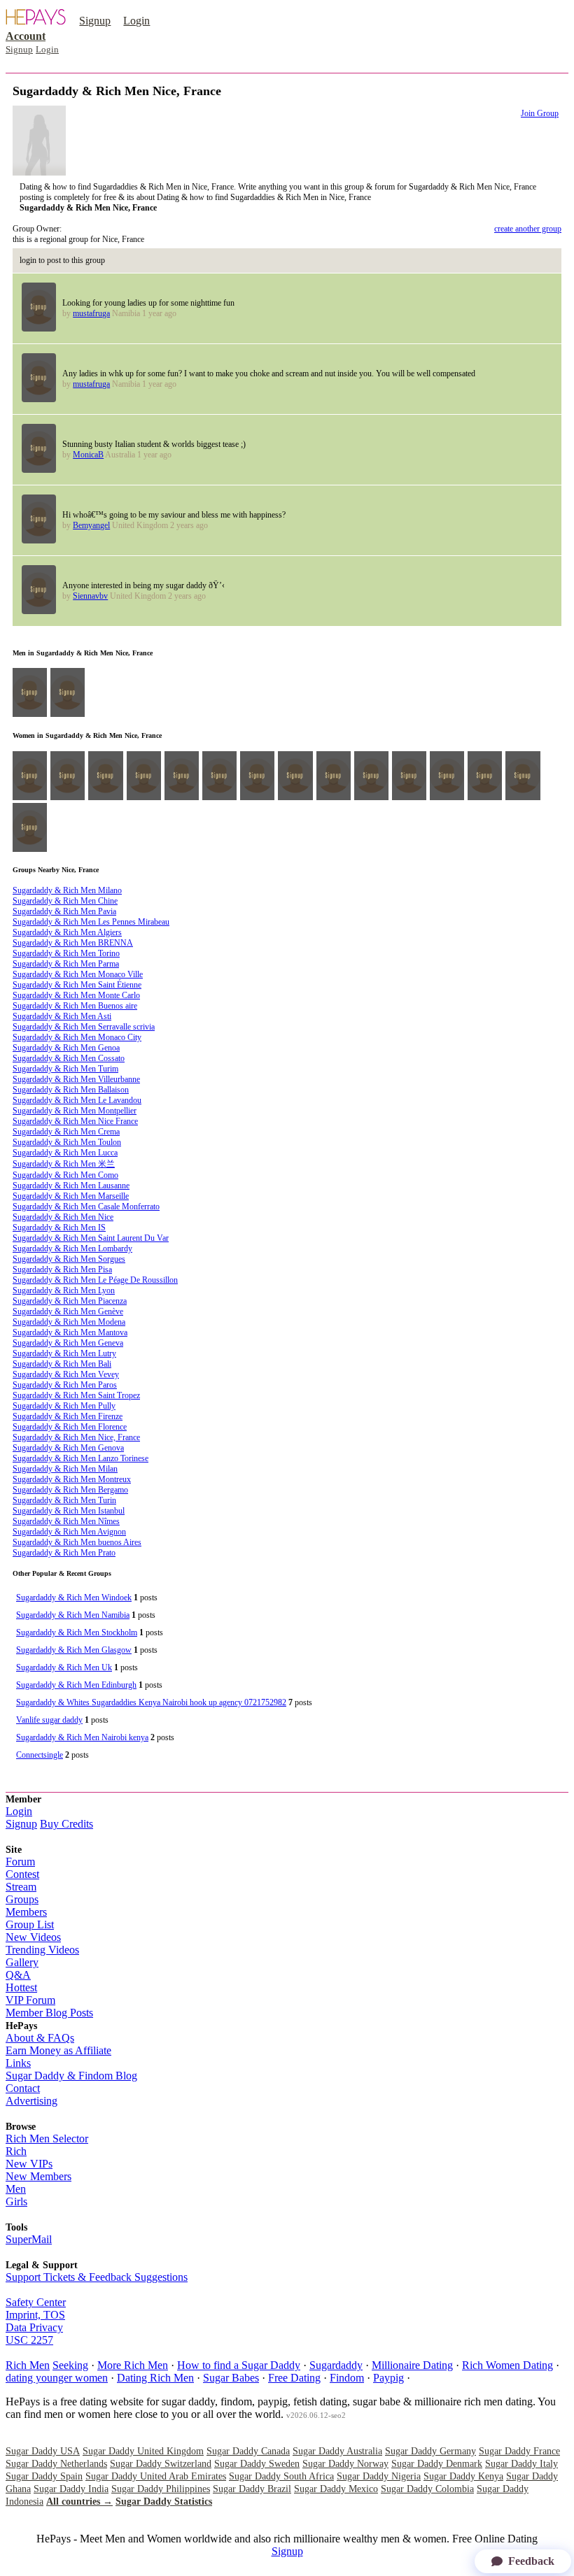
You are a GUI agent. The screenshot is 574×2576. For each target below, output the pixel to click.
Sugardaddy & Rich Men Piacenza (70, 1301)
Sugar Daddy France (519, 2451)
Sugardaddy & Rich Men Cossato (69, 1058)
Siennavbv (90, 596)
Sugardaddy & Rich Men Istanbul (69, 1511)
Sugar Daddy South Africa (281, 2476)
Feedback (531, 2561)
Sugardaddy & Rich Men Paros (65, 1385)
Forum (20, 1862)
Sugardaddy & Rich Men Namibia (73, 1615)
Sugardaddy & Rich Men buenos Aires (77, 1542)
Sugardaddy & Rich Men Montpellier (75, 1111)
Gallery (22, 1962)
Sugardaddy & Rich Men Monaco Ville (78, 974)
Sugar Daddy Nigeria (379, 2476)
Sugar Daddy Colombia (427, 2489)
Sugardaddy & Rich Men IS (59, 1227)
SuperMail (29, 2239)
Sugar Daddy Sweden (257, 2464)
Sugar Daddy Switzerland (161, 2464)
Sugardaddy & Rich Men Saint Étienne (77, 985)
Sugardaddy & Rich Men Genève (68, 1311)
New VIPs (29, 2164)
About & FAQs (40, 2038)
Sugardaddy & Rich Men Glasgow (74, 1650)
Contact (23, 2088)
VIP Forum (30, 2000)
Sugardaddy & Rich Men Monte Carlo (76, 995)
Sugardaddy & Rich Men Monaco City (77, 1037)
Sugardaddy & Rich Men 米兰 (64, 1164)
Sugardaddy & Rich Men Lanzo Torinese (80, 1458)
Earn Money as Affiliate (58, 2050)
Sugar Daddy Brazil (252, 2489)
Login (136, 21)
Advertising (31, 2101)
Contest (22, 1874)
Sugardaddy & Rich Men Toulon (67, 1142)
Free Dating (294, 2378)
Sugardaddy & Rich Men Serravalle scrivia (84, 1027)
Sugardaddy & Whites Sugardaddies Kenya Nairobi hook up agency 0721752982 (151, 1702)
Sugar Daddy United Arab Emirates (156, 2476)
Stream (21, 1887)
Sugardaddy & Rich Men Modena (69, 1322)
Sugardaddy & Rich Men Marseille (71, 1196)
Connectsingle (40, 1755)
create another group (528, 229)
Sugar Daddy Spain (44, 2476)
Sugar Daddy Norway (345, 2464)
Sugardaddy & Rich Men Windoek (74, 1597)
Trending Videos (42, 1950)
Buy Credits (66, 1824)
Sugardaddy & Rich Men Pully (64, 1406)
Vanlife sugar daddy (49, 1720)
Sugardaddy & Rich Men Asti (62, 1016)
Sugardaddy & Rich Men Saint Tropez (76, 1395)
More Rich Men (133, 2365)
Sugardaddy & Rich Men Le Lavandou (77, 1100)
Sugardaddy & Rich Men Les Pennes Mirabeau (91, 922)
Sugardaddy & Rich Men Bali (62, 1364)
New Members (38, 2176)
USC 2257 (29, 2340)
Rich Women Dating (507, 2365)
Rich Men (28, 2365)
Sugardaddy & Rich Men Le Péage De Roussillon (95, 1280)
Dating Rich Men (155, 2378)
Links (18, 2063)
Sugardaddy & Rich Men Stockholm (77, 1632)
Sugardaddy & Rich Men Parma (66, 964)
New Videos (33, 1937)
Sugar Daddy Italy (521, 2464)
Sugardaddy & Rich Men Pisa (62, 1269)
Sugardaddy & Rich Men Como (65, 1175)
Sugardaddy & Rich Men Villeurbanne (76, 1079)
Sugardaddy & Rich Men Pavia (64, 911)
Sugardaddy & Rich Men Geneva (68, 1343)
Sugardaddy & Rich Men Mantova (70, 1332)
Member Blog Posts (49, 2013)
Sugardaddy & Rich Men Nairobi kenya (82, 1737)
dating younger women (57, 2378)
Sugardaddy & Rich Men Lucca (65, 1153)
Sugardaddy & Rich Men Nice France (75, 1121)
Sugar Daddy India (71, 2489)
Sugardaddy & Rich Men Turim (65, 1069)
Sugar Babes (231, 2378)
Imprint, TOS (35, 2315)
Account (26, 36)
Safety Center (36, 2302)
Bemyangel (91, 525)
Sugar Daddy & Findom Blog (71, 2076)
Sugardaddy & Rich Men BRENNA (73, 943)
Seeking (70, 2365)
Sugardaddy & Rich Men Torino (66, 953)
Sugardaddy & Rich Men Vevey (66, 1374)
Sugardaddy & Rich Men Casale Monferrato (86, 1207)
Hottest (21, 1987)
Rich (16, 2151)
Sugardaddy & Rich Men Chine (65, 901)
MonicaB (88, 455)
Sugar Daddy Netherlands (56, 2464)
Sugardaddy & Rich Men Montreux (72, 1479)
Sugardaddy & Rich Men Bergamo (70, 1490)
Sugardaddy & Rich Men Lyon (64, 1290)
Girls (16, 2201)
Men (16, 2189)
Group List (30, 1924)
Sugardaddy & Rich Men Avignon (69, 1532)
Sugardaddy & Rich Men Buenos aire (75, 1006)
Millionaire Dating (412, 2365)
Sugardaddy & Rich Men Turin (64, 1500)
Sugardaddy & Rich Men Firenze (68, 1416)
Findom (347, 2378)
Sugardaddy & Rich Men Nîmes (66, 1521)
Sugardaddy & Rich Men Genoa (66, 1048)
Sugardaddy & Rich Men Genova (68, 1448)
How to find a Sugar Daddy (239, 2365)
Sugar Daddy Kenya (463, 2476)
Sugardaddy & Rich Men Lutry (64, 1353)
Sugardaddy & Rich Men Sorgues (69, 1259)
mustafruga (91, 313)
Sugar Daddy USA (43, 2451)
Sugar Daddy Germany (430, 2451)
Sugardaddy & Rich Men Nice (63, 1217)
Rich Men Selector (47, 2139)
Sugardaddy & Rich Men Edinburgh (76, 1685)
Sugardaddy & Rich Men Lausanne (71, 1186)
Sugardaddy (336, 2365)
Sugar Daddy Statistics (164, 2502)
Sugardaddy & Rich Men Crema (66, 1132)
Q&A (18, 1975)
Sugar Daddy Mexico (336, 2489)
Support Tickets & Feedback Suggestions (97, 2277)
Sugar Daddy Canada (248, 2451)
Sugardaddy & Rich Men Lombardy (72, 1248)
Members (26, 1912)
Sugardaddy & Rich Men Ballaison (71, 1090)
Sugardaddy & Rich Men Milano (67, 890)
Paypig (388, 2378)
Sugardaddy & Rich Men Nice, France (76, 1437)
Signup (95, 21)
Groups (22, 1899)
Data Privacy (34, 2327)
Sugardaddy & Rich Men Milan (65, 1469)
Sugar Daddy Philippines (161, 2489)
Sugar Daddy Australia (337, 2451)
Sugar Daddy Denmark (437, 2464)
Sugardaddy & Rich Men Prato (64, 1553)
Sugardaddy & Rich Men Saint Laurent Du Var (91, 1238)
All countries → (79, 2502)
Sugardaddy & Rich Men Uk (64, 1667)
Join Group (540, 113)
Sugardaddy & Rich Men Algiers (67, 932)
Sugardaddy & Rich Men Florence (70, 1427)
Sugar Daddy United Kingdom (143, 2451)
